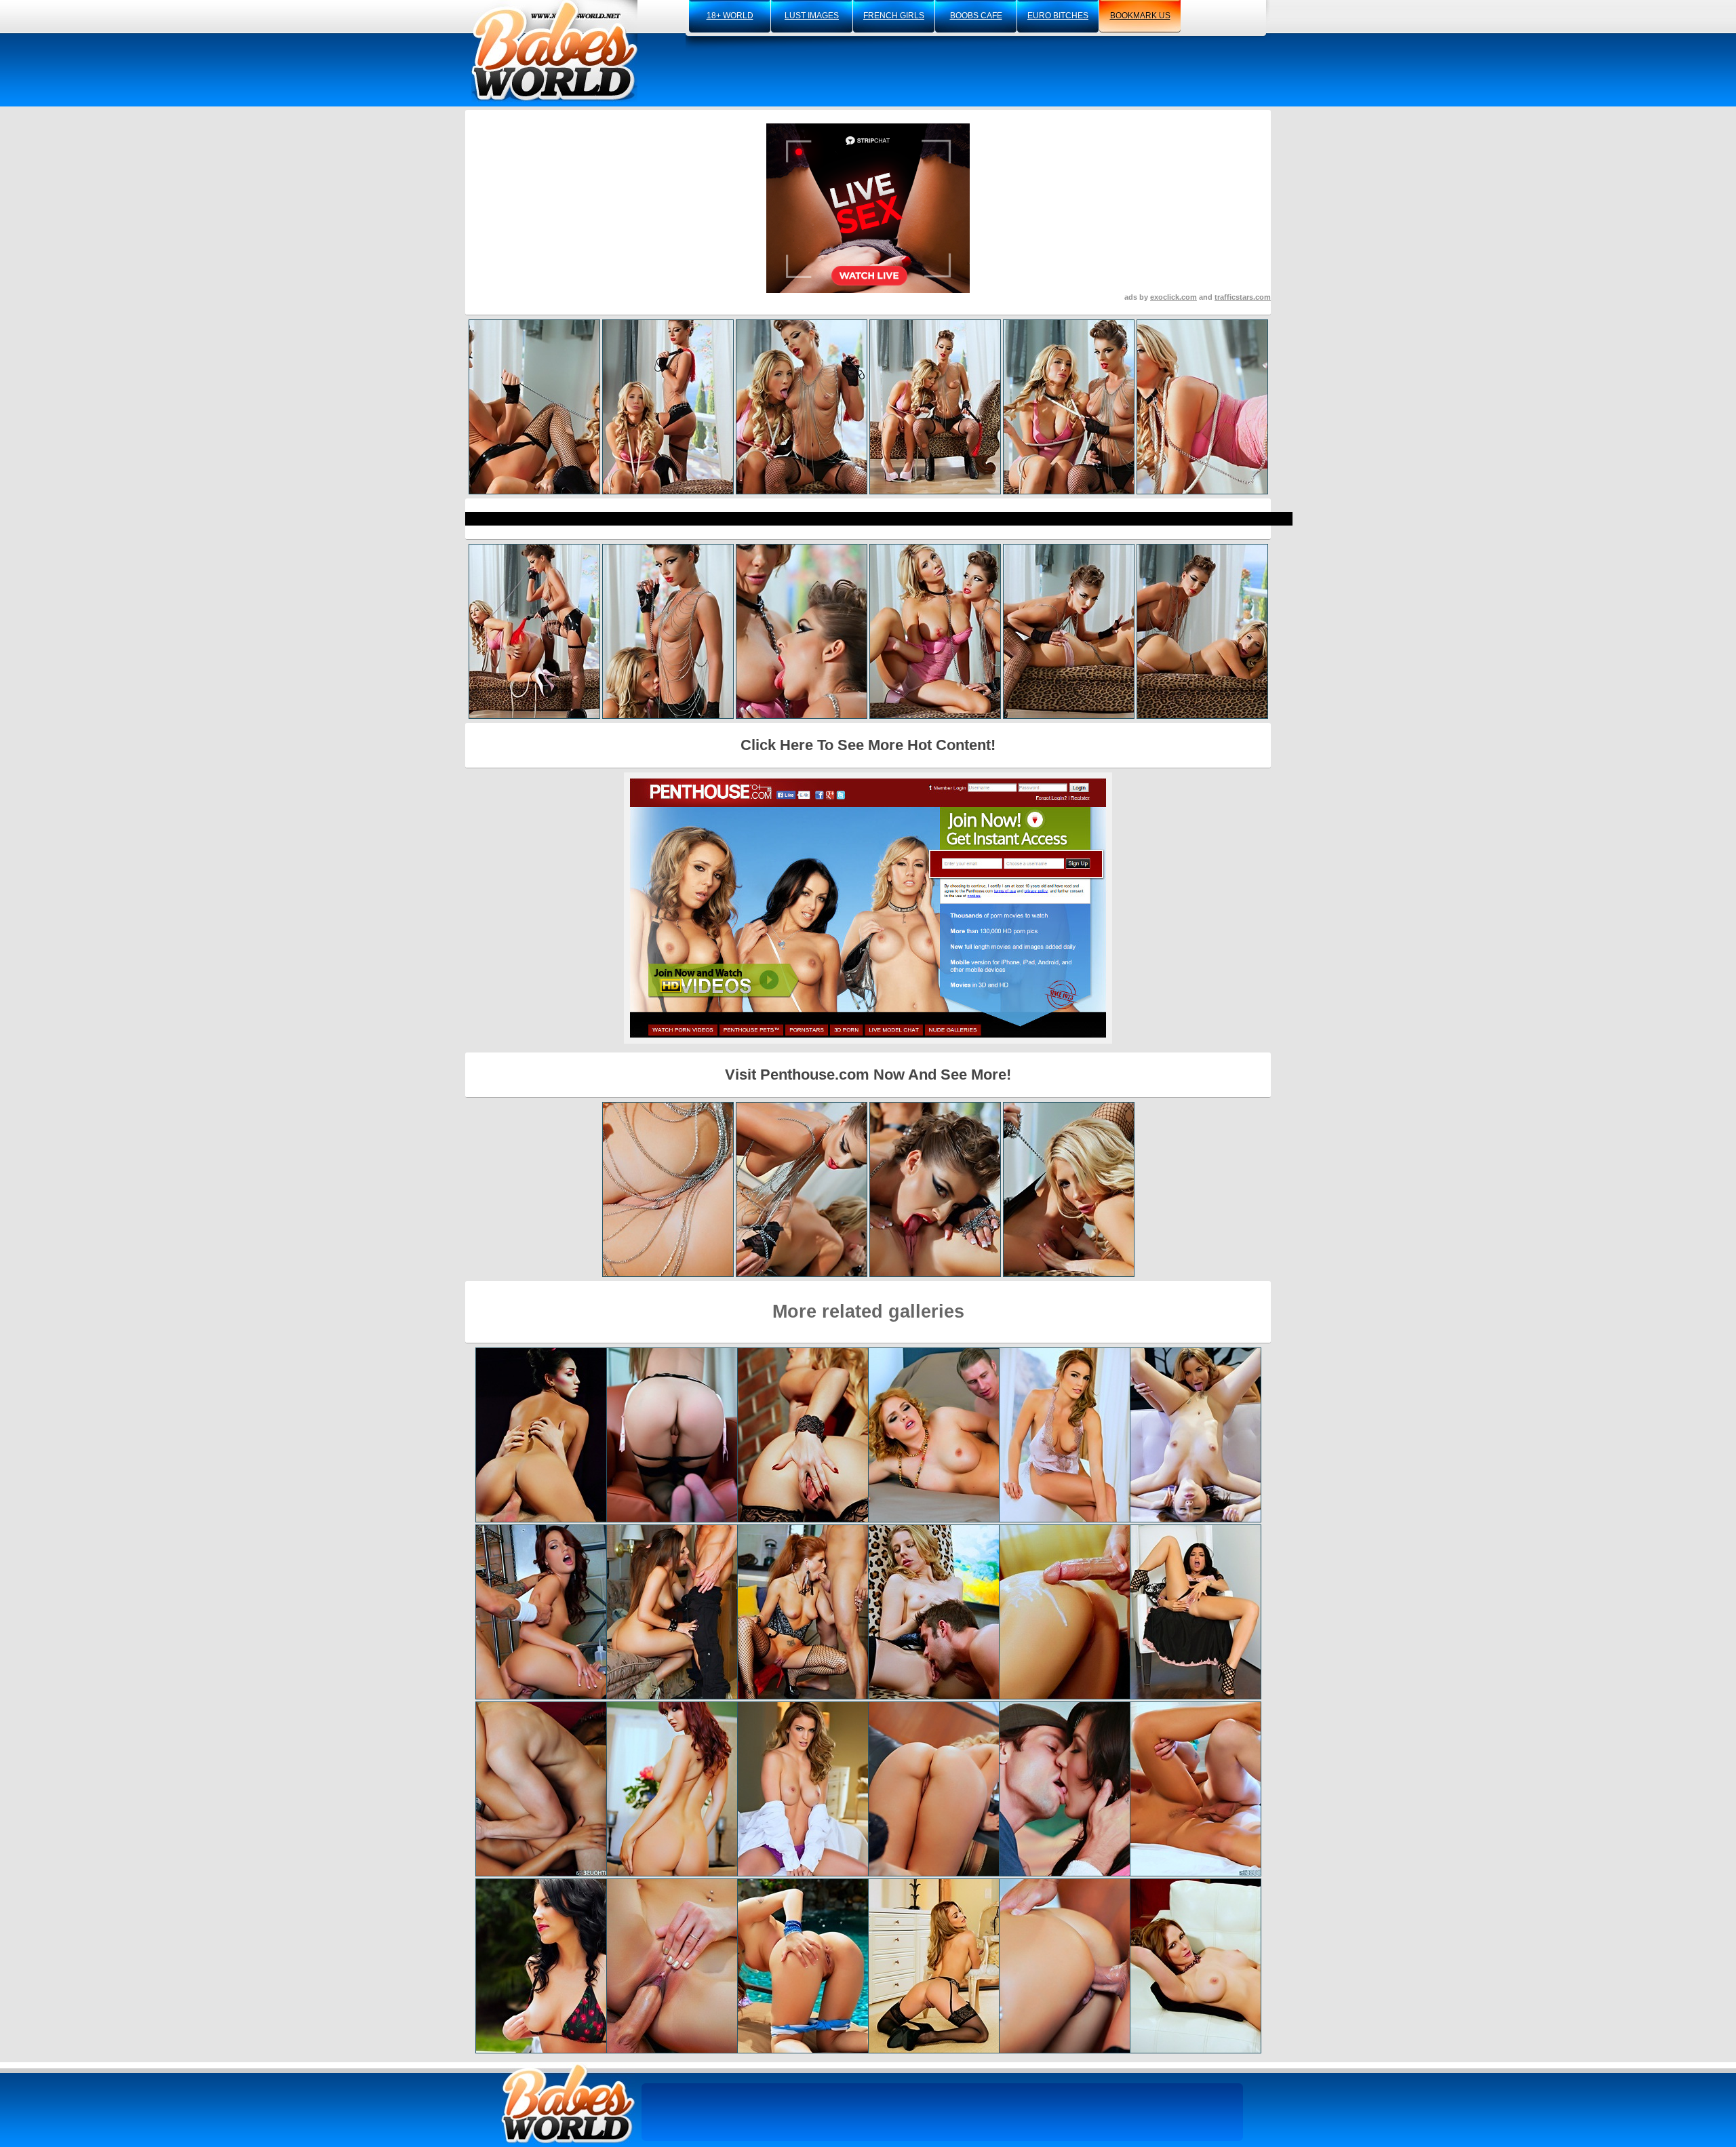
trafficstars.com (1243, 297)
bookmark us (1140, 16)
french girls (894, 16)
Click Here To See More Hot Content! (868, 745)
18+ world (730, 16)
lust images (812, 16)
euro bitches (1058, 16)
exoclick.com (1173, 297)
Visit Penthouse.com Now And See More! (868, 1075)
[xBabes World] (554, 51)
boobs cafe (976, 16)
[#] (568, 2103)
